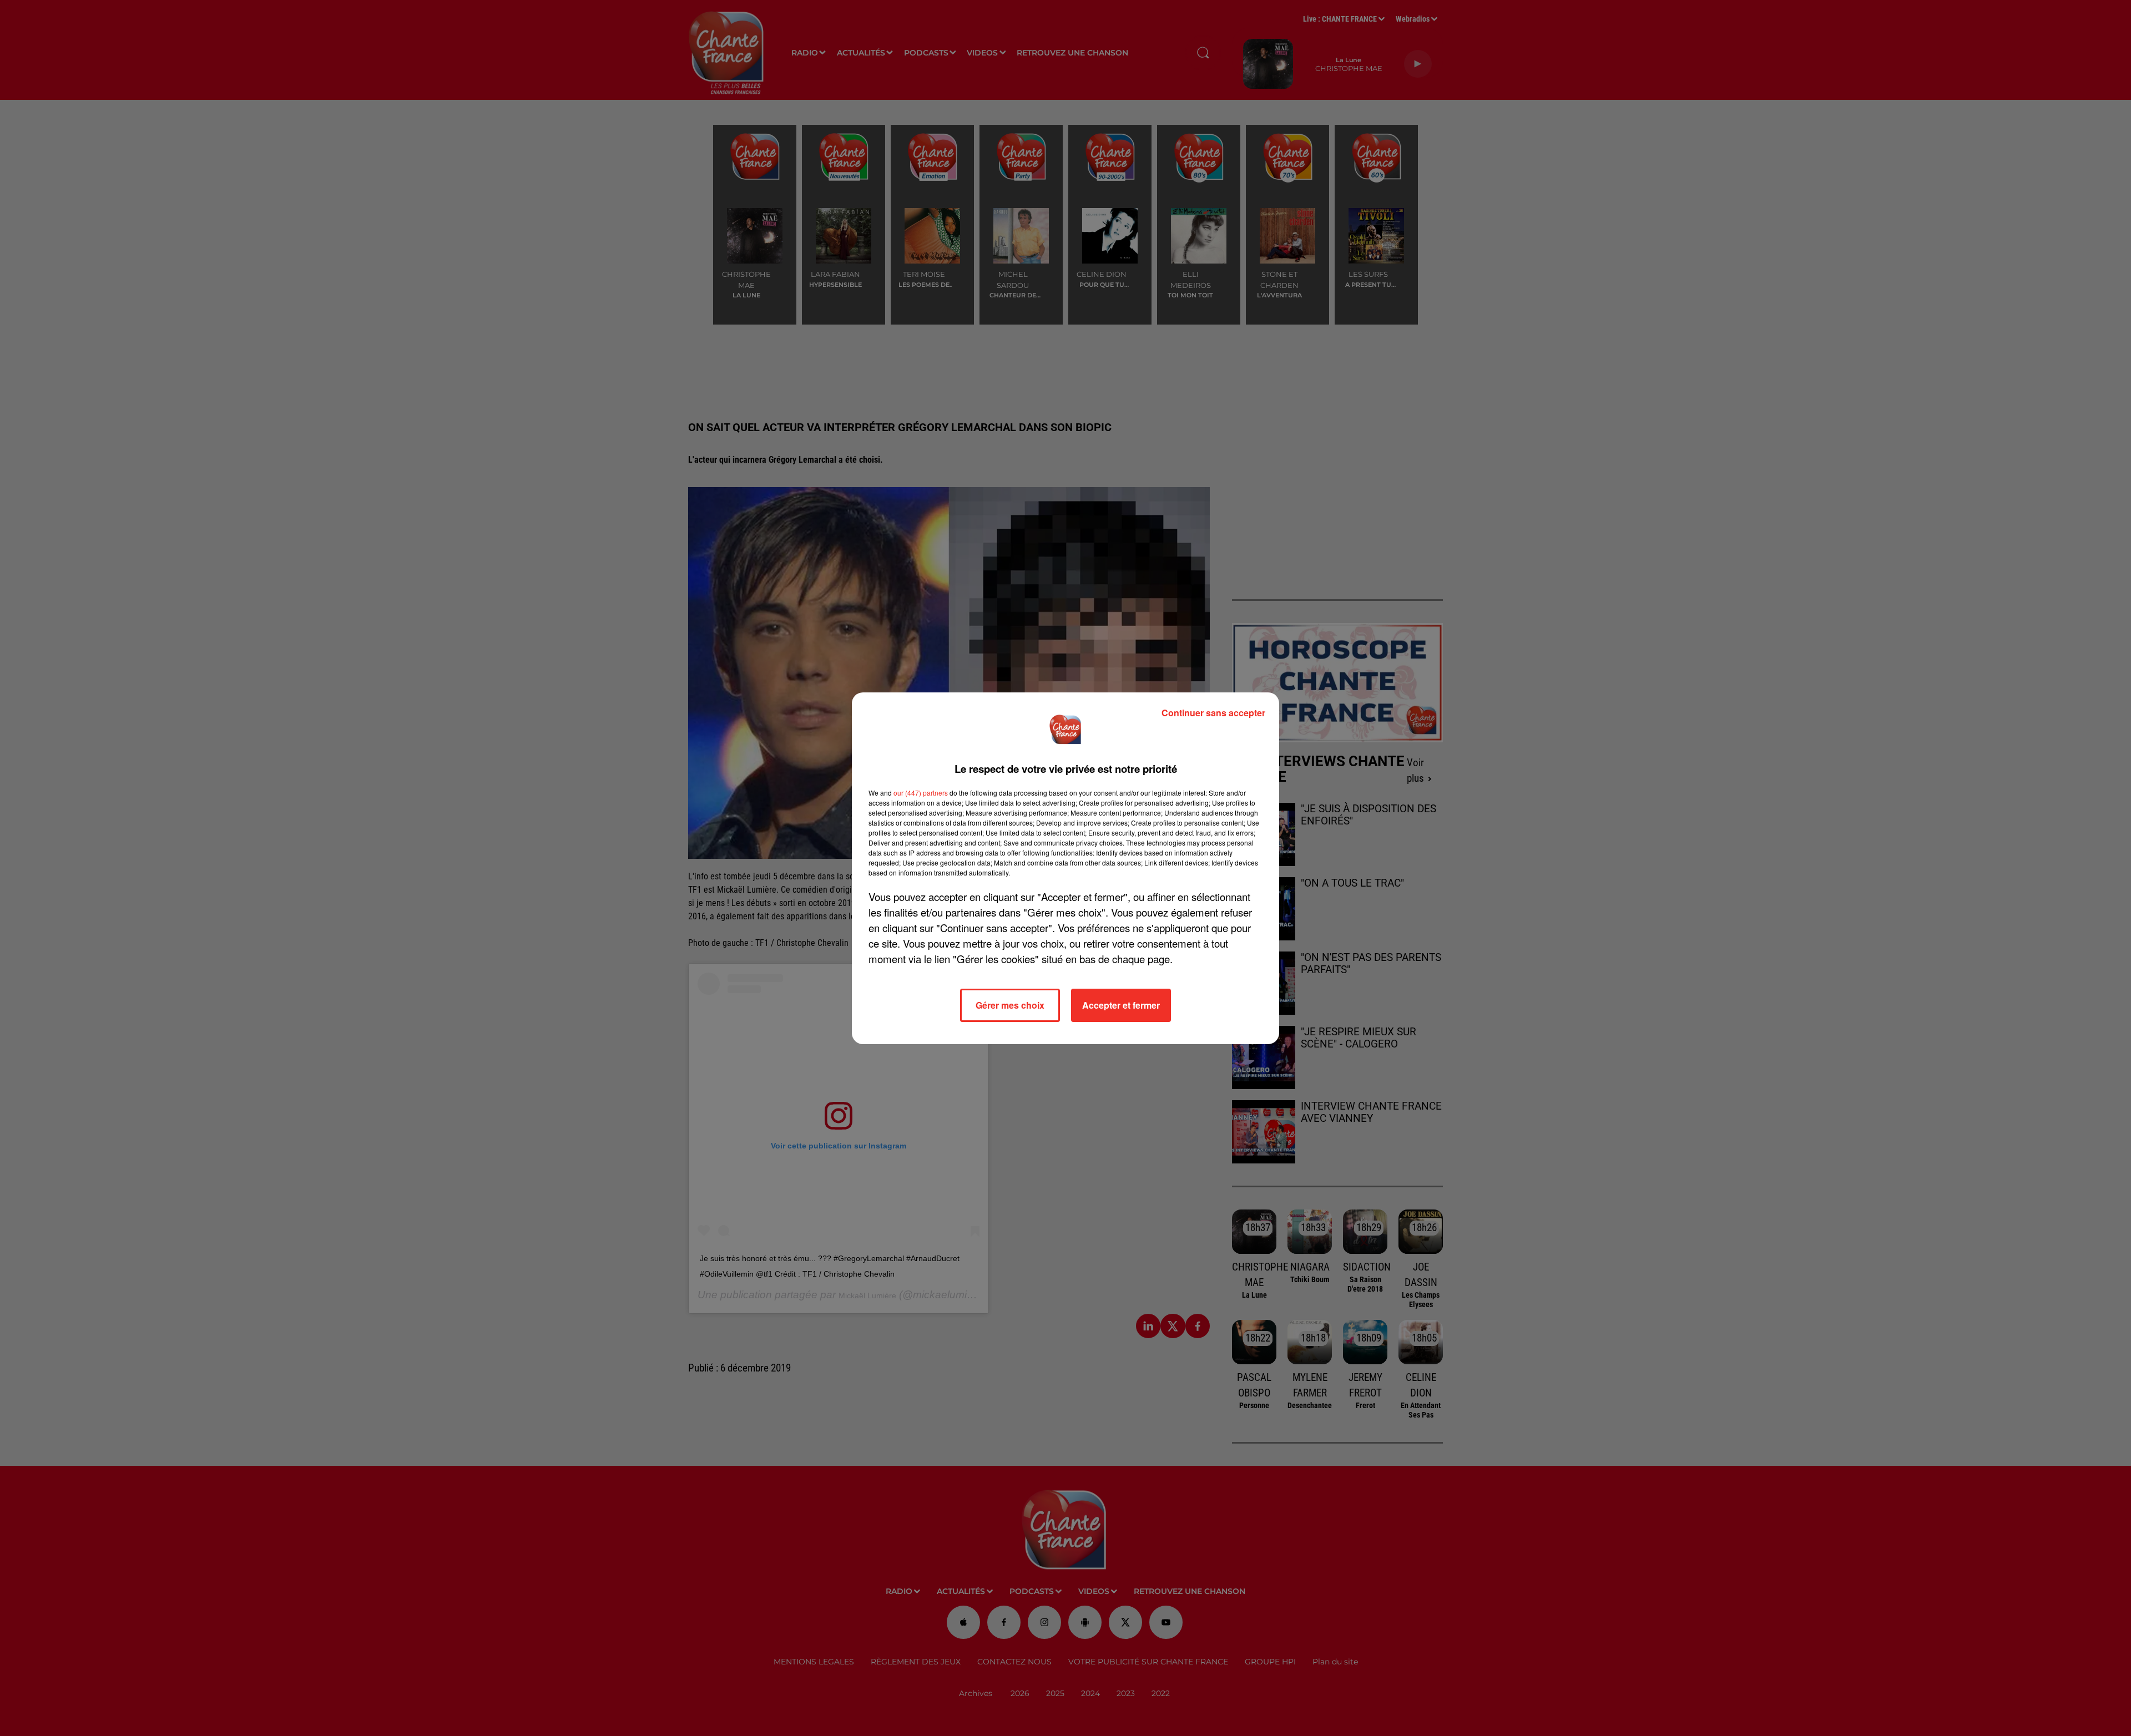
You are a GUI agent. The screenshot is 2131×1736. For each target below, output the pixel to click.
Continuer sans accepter (1213, 713)
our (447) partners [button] (921, 793)
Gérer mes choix (1010, 1005)
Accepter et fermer (1121, 1005)
